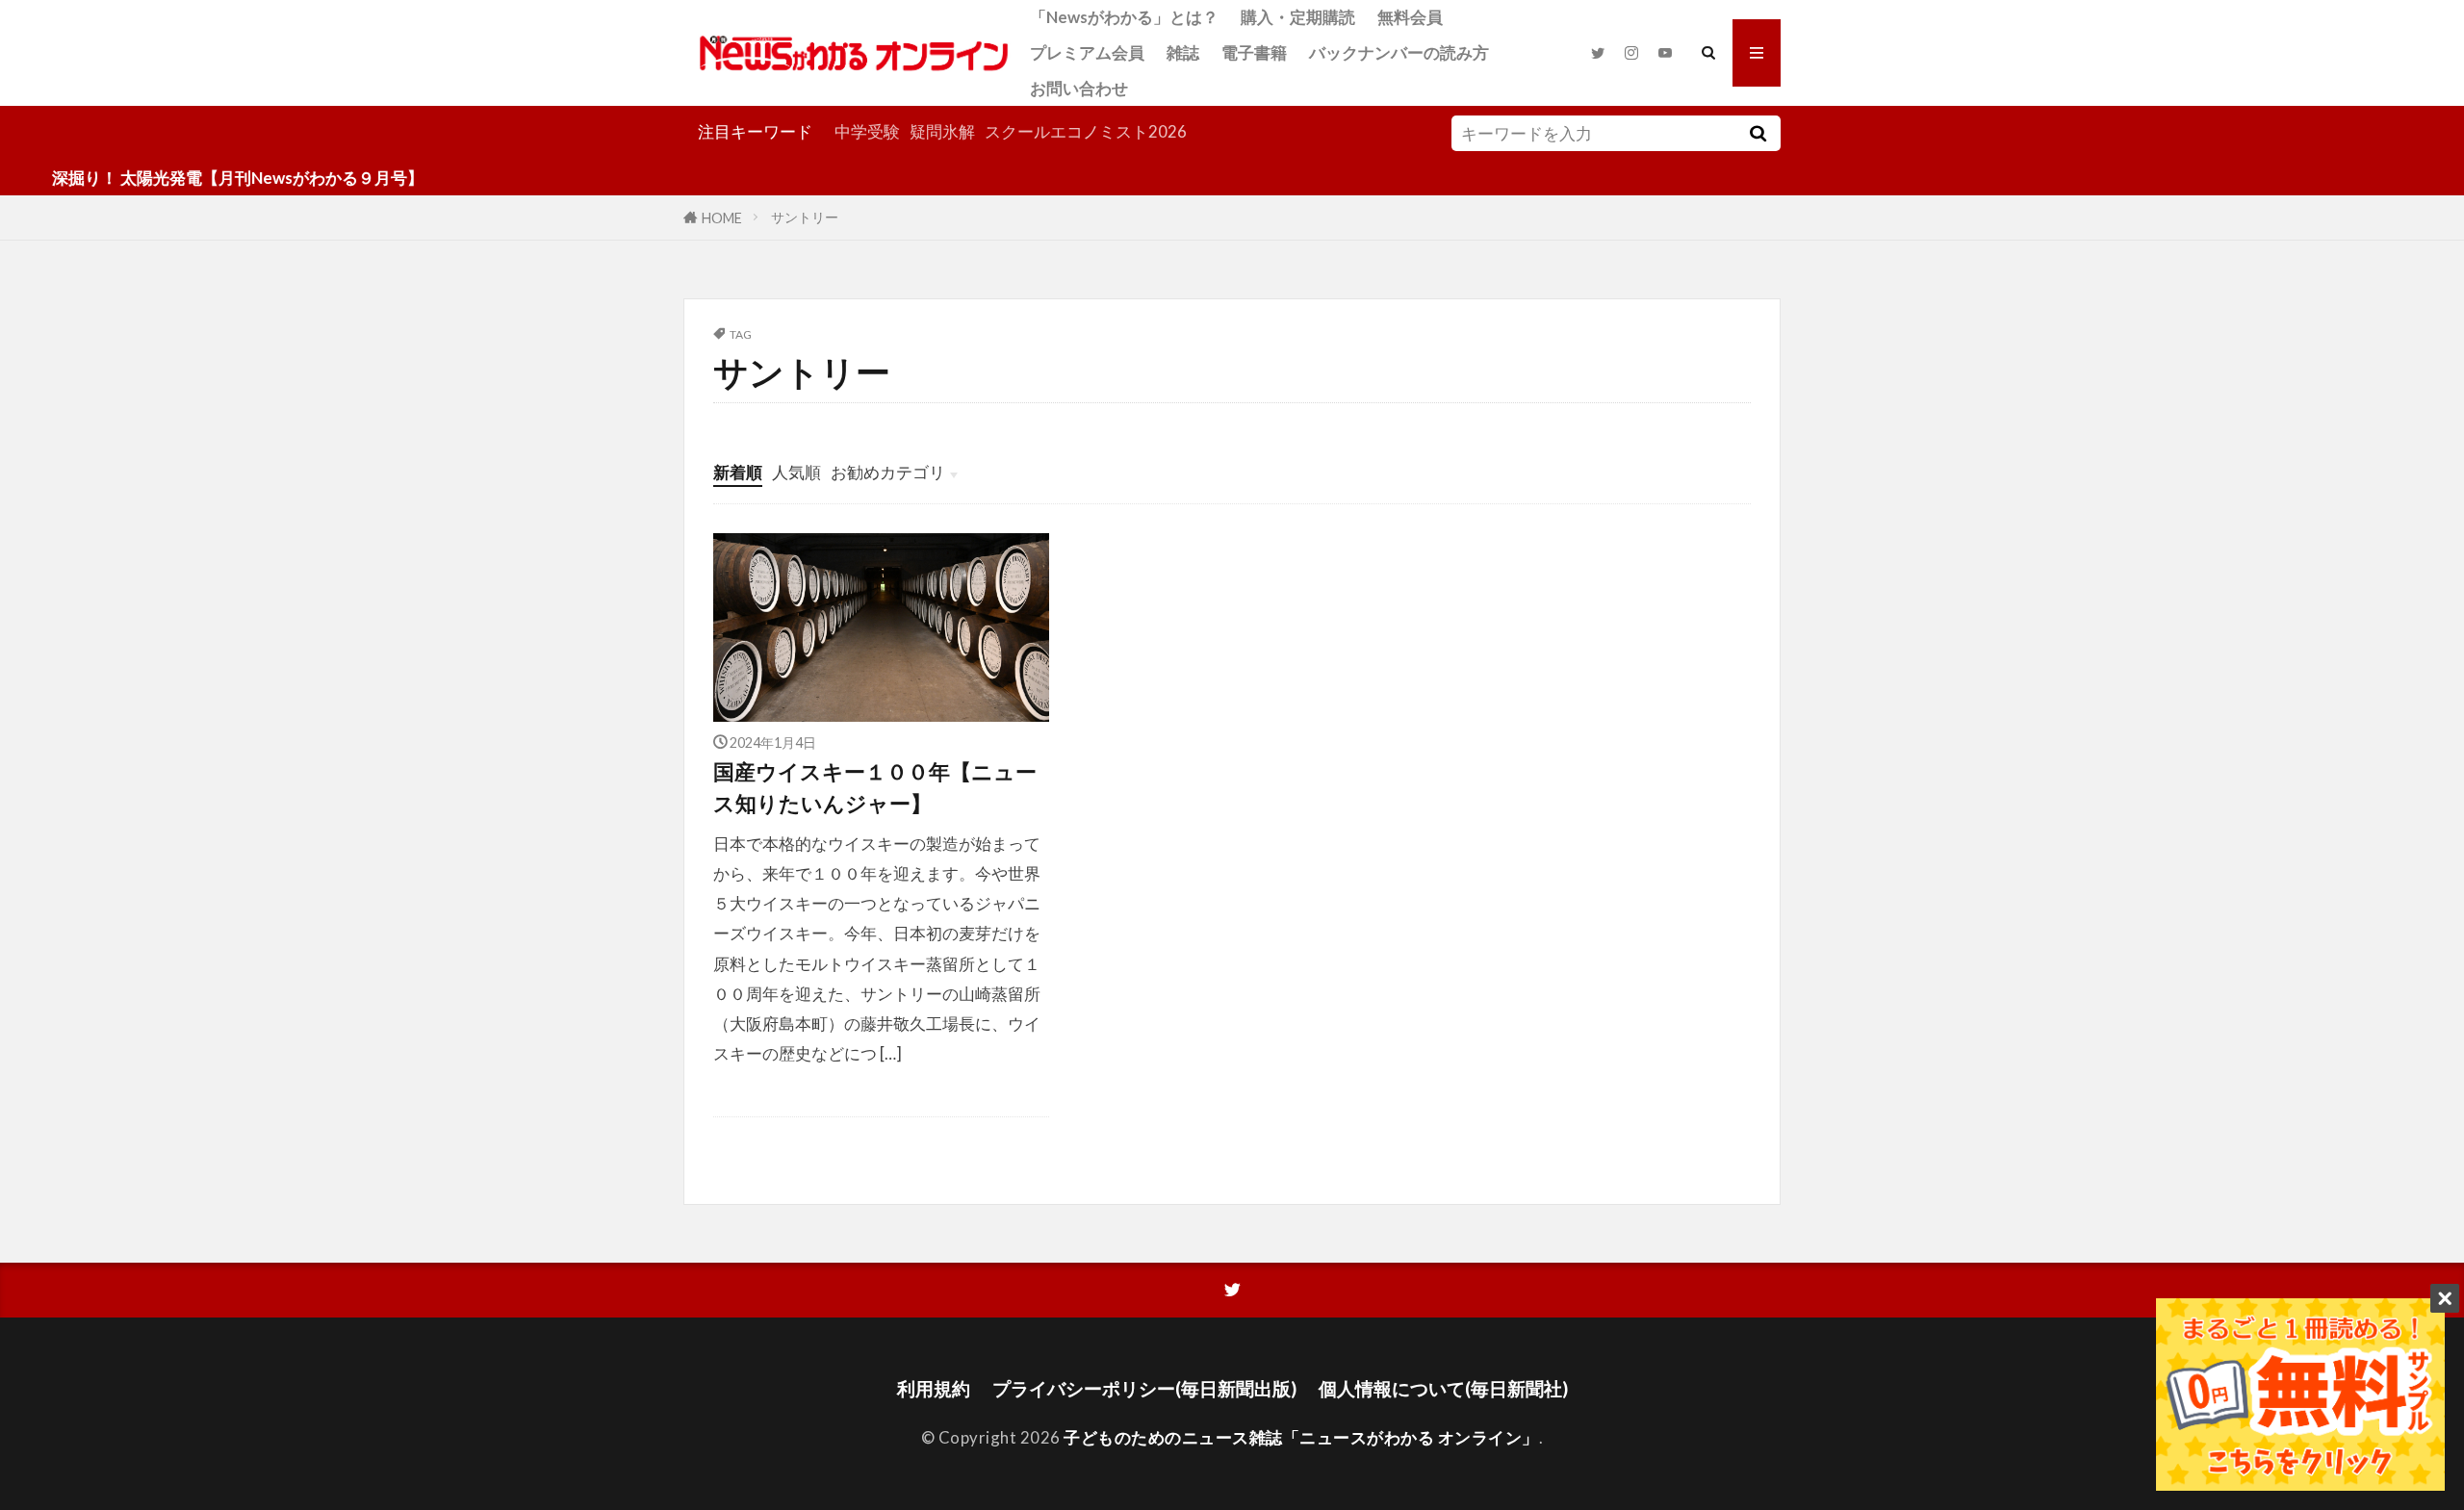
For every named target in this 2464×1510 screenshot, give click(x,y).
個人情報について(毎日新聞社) (1443, 1388)
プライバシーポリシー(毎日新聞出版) (1144, 1388)
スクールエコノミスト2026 (1086, 131)
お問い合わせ (1079, 88)
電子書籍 (1254, 52)
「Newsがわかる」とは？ (1124, 17)
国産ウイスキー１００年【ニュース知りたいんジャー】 (875, 787)
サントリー (805, 217)
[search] (1758, 133)
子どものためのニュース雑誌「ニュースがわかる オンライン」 (1301, 1437)
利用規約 (934, 1388)
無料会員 (1410, 17)
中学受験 (867, 131)
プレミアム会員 (1087, 52)
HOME (722, 217)
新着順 (738, 472)
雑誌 (1183, 52)
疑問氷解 (942, 131)
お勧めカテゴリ (888, 472)
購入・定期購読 (1298, 17)
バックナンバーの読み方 (1399, 52)
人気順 (796, 472)
